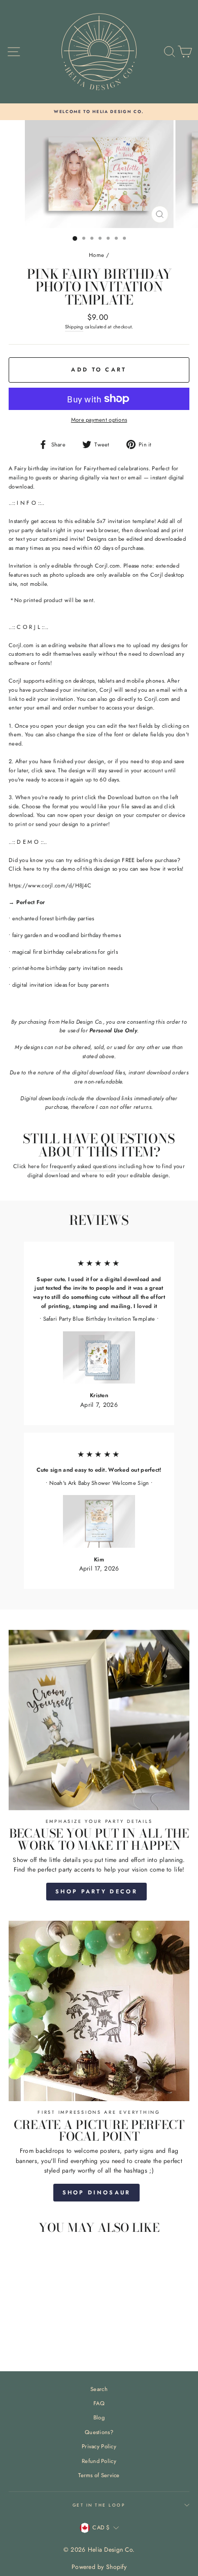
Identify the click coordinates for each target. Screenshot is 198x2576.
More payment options (99, 420)
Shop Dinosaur (97, 2192)
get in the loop (99, 2505)
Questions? (99, 2432)
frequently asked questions (83, 1166)
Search (99, 2389)
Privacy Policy (99, 2446)
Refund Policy (99, 2461)
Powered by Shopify (99, 2567)
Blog (99, 2417)
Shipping (74, 327)
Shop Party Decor (96, 1891)
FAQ (99, 2403)
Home (96, 255)
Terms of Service (99, 2475)
